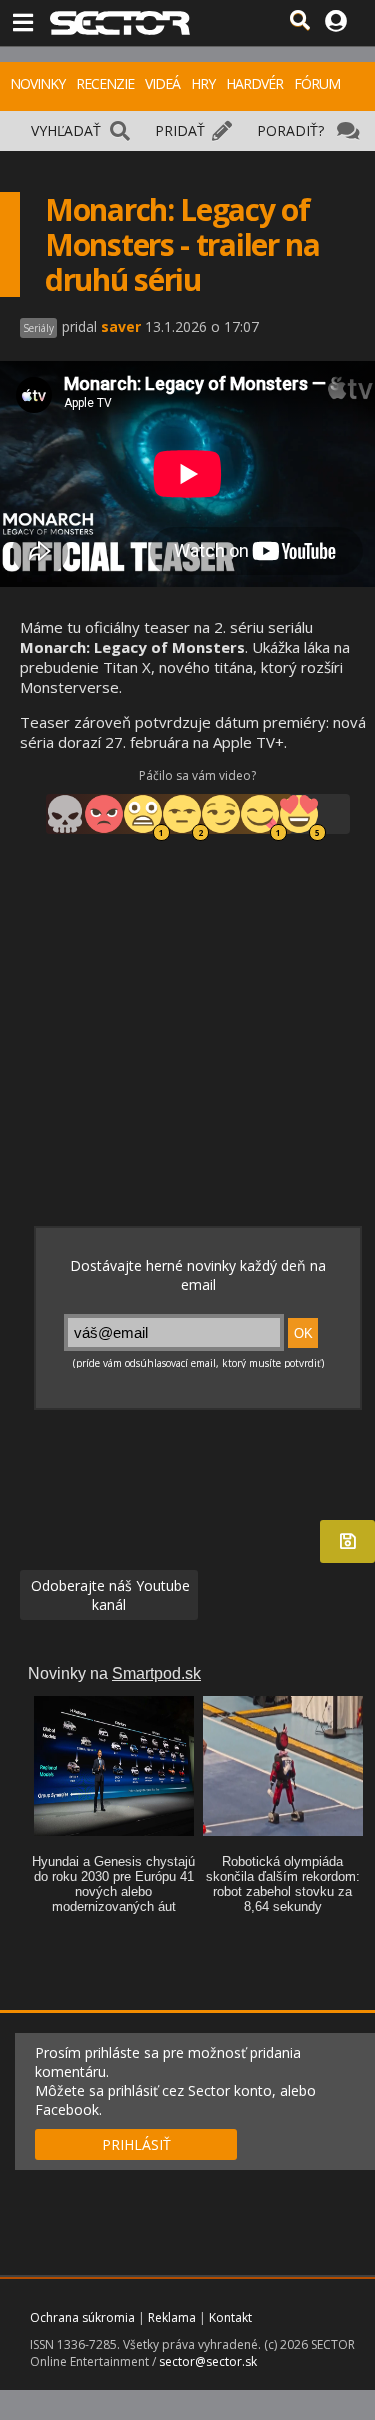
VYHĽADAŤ (66, 130)
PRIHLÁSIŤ (136, 2144)
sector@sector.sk (208, 2361)
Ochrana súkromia (82, 2317)
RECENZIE (105, 83)
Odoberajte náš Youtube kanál (108, 1595)
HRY (203, 83)
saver (121, 326)
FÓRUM (317, 83)
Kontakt (230, 2317)
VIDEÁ (162, 83)
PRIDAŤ (180, 130)
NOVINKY (37, 83)
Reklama (172, 2317)
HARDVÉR (254, 83)
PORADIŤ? (290, 130)
